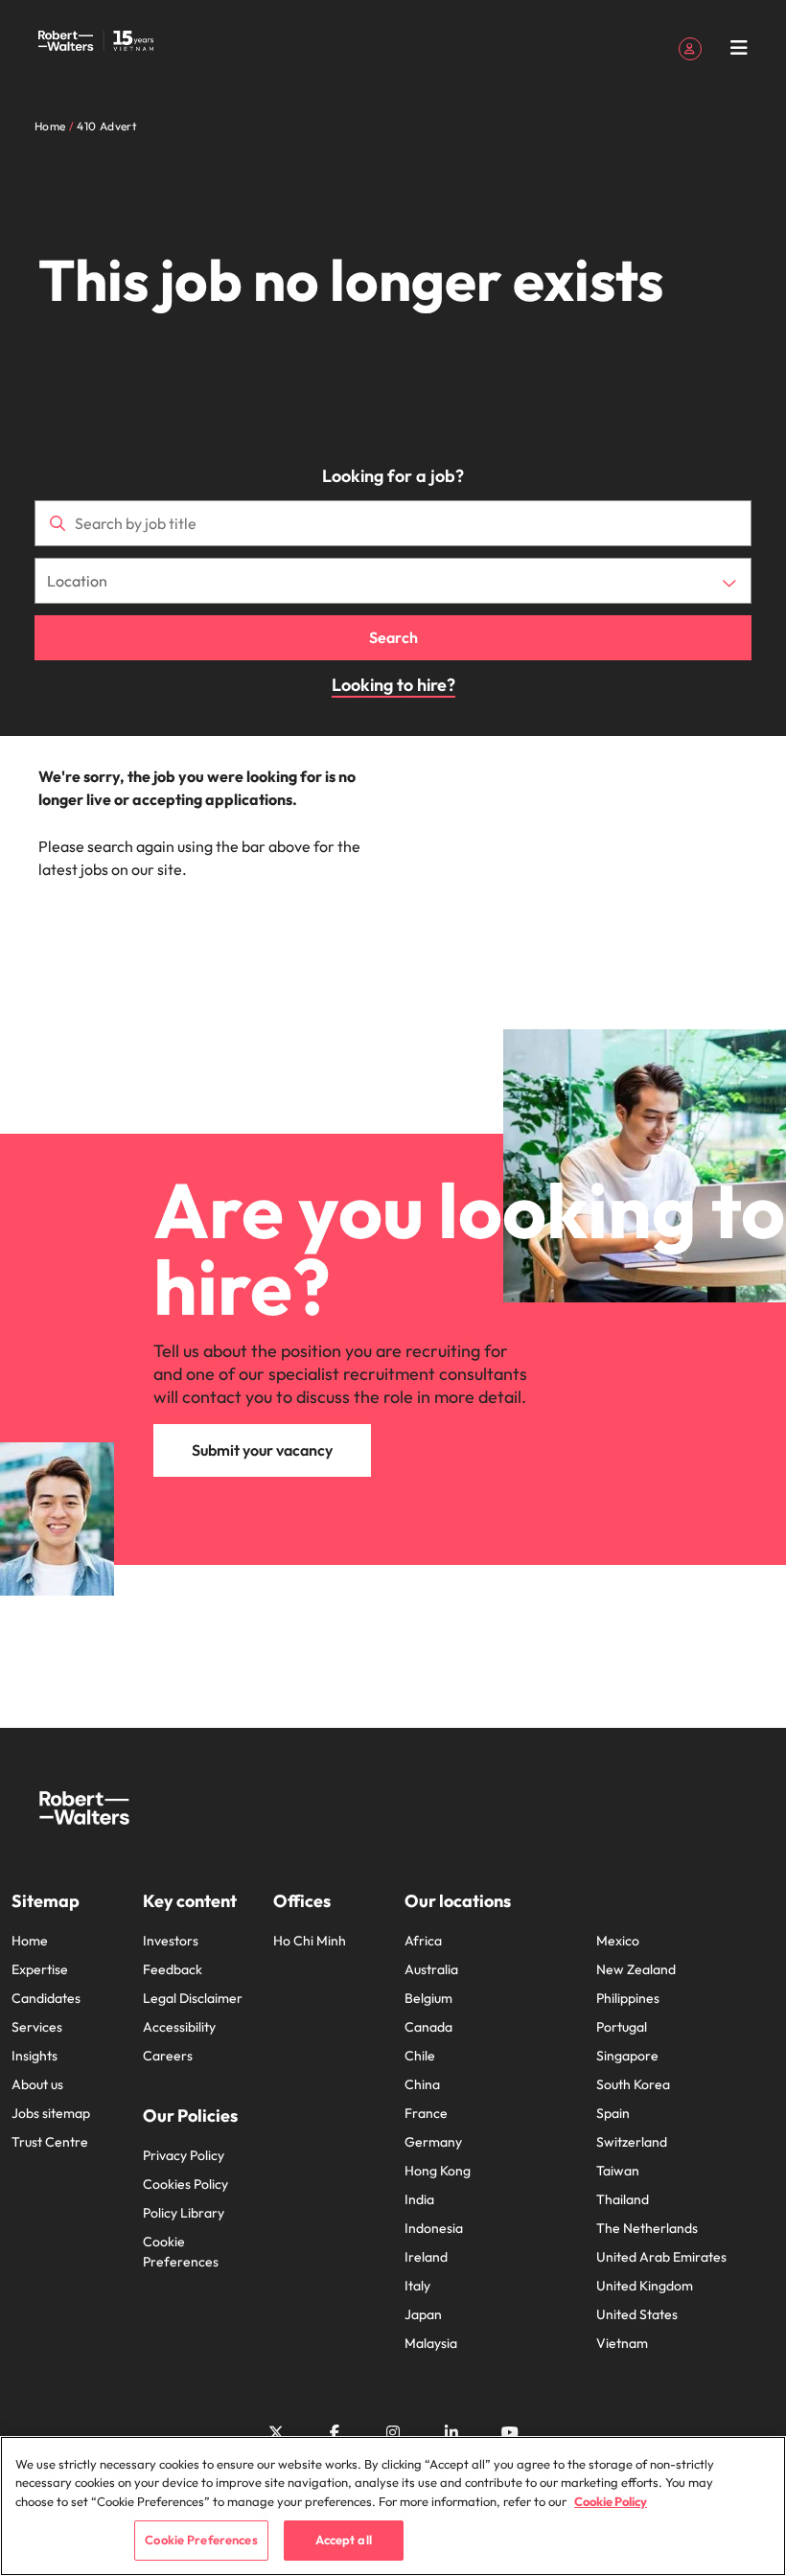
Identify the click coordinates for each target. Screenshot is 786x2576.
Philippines (628, 1998)
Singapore (627, 2056)
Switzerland (632, 2142)
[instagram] (393, 2432)
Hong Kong (438, 2171)
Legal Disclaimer (193, 1998)
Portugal (622, 2027)
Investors (171, 1941)
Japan (423, 2314)
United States (637, 2314)
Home (30, 1941)
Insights (35, 2056)
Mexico (618, 1941)
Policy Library (184, 2213)
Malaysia (431, 2343)
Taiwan (618, 2171)
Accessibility (179, 2027)
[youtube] (510, 2432)
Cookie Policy (611, 2501)
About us (37, 2084)
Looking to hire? (393, 685)
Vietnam (622, 2343)
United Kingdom (645, 2286)
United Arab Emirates (661, 2257)
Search (393, 637)
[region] (393, 2506)
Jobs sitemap (51, 2113)
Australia (431, 1969)
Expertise (40, 1969)
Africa (423, 1941)
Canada (428, 2027)
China (422, 2084)
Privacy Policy (184, 2155)
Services (37, 2027)
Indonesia (434, 2228)
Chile (420, 2056)
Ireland (426, 2257)
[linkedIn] (451, 2432)
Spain (613, 2113)
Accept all (344, 2540)
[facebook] (335, 2432)
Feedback (173, 1969)
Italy (417, 2286)
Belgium (428, 1998)
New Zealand (636, 1969)
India (419, 2199)
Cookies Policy (185, 2184)
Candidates (46, 1998)
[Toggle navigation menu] (739, 48)
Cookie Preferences (181, 2252)
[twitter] (276, 2432)
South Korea (633, 2084)
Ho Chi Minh (310, 1941)
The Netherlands (647, 2228)
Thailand (623, 2199)
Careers (168, 2056)
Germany (433, 2142)
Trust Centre (50, 2142)
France (426, 2113)
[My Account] (690, 47)
